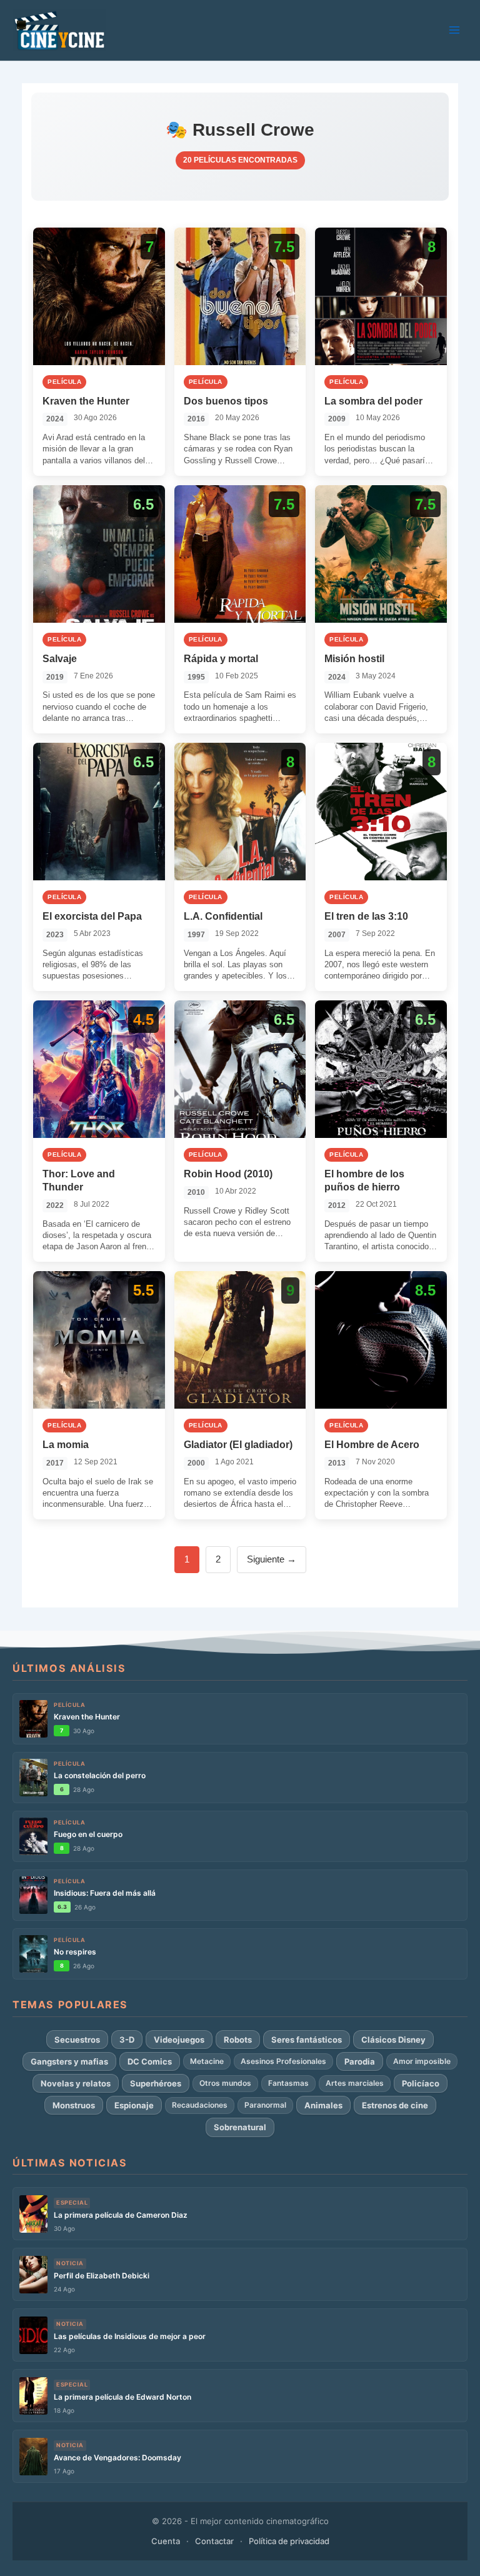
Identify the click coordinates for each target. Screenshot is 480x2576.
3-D (127, 2040)
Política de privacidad (289, 2541)
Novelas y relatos (76, 2083)
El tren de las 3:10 (366, 916)
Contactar (214, 2541)
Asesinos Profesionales (283, 2061)
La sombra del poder (373, 401)
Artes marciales (355, 2083)
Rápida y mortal (221, 659)
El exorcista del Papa (92, 916)
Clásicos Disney (393, 2040)
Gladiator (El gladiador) (238, 1445)
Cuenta (166, 2541)
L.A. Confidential (223, 916)
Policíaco (421, 2083)
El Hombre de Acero (372, 1445)
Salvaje (60, 659)
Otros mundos (225, 2083)
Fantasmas (288, 2083)
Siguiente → (272, 1559)
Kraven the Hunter (86, 401)
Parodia (360, 2061)
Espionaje (134, 2105)
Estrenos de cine (395, 2105)
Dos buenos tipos (226, 401)
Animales (323, 2105)
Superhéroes (156, 2083)
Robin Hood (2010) (228, 1174)
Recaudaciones (200, 2105)
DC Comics (150, 2061)
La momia (66, 1445)
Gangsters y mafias (69, 2061)
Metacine (207, 2061)
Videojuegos (179, 2040)
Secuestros (77, 2040)
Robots (238, 2040)
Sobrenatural (240, 2127)
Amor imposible (422, 2061)
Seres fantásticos (307, 2040)
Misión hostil (354, 659)
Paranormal (265, 2105)
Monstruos (74, 2105)
